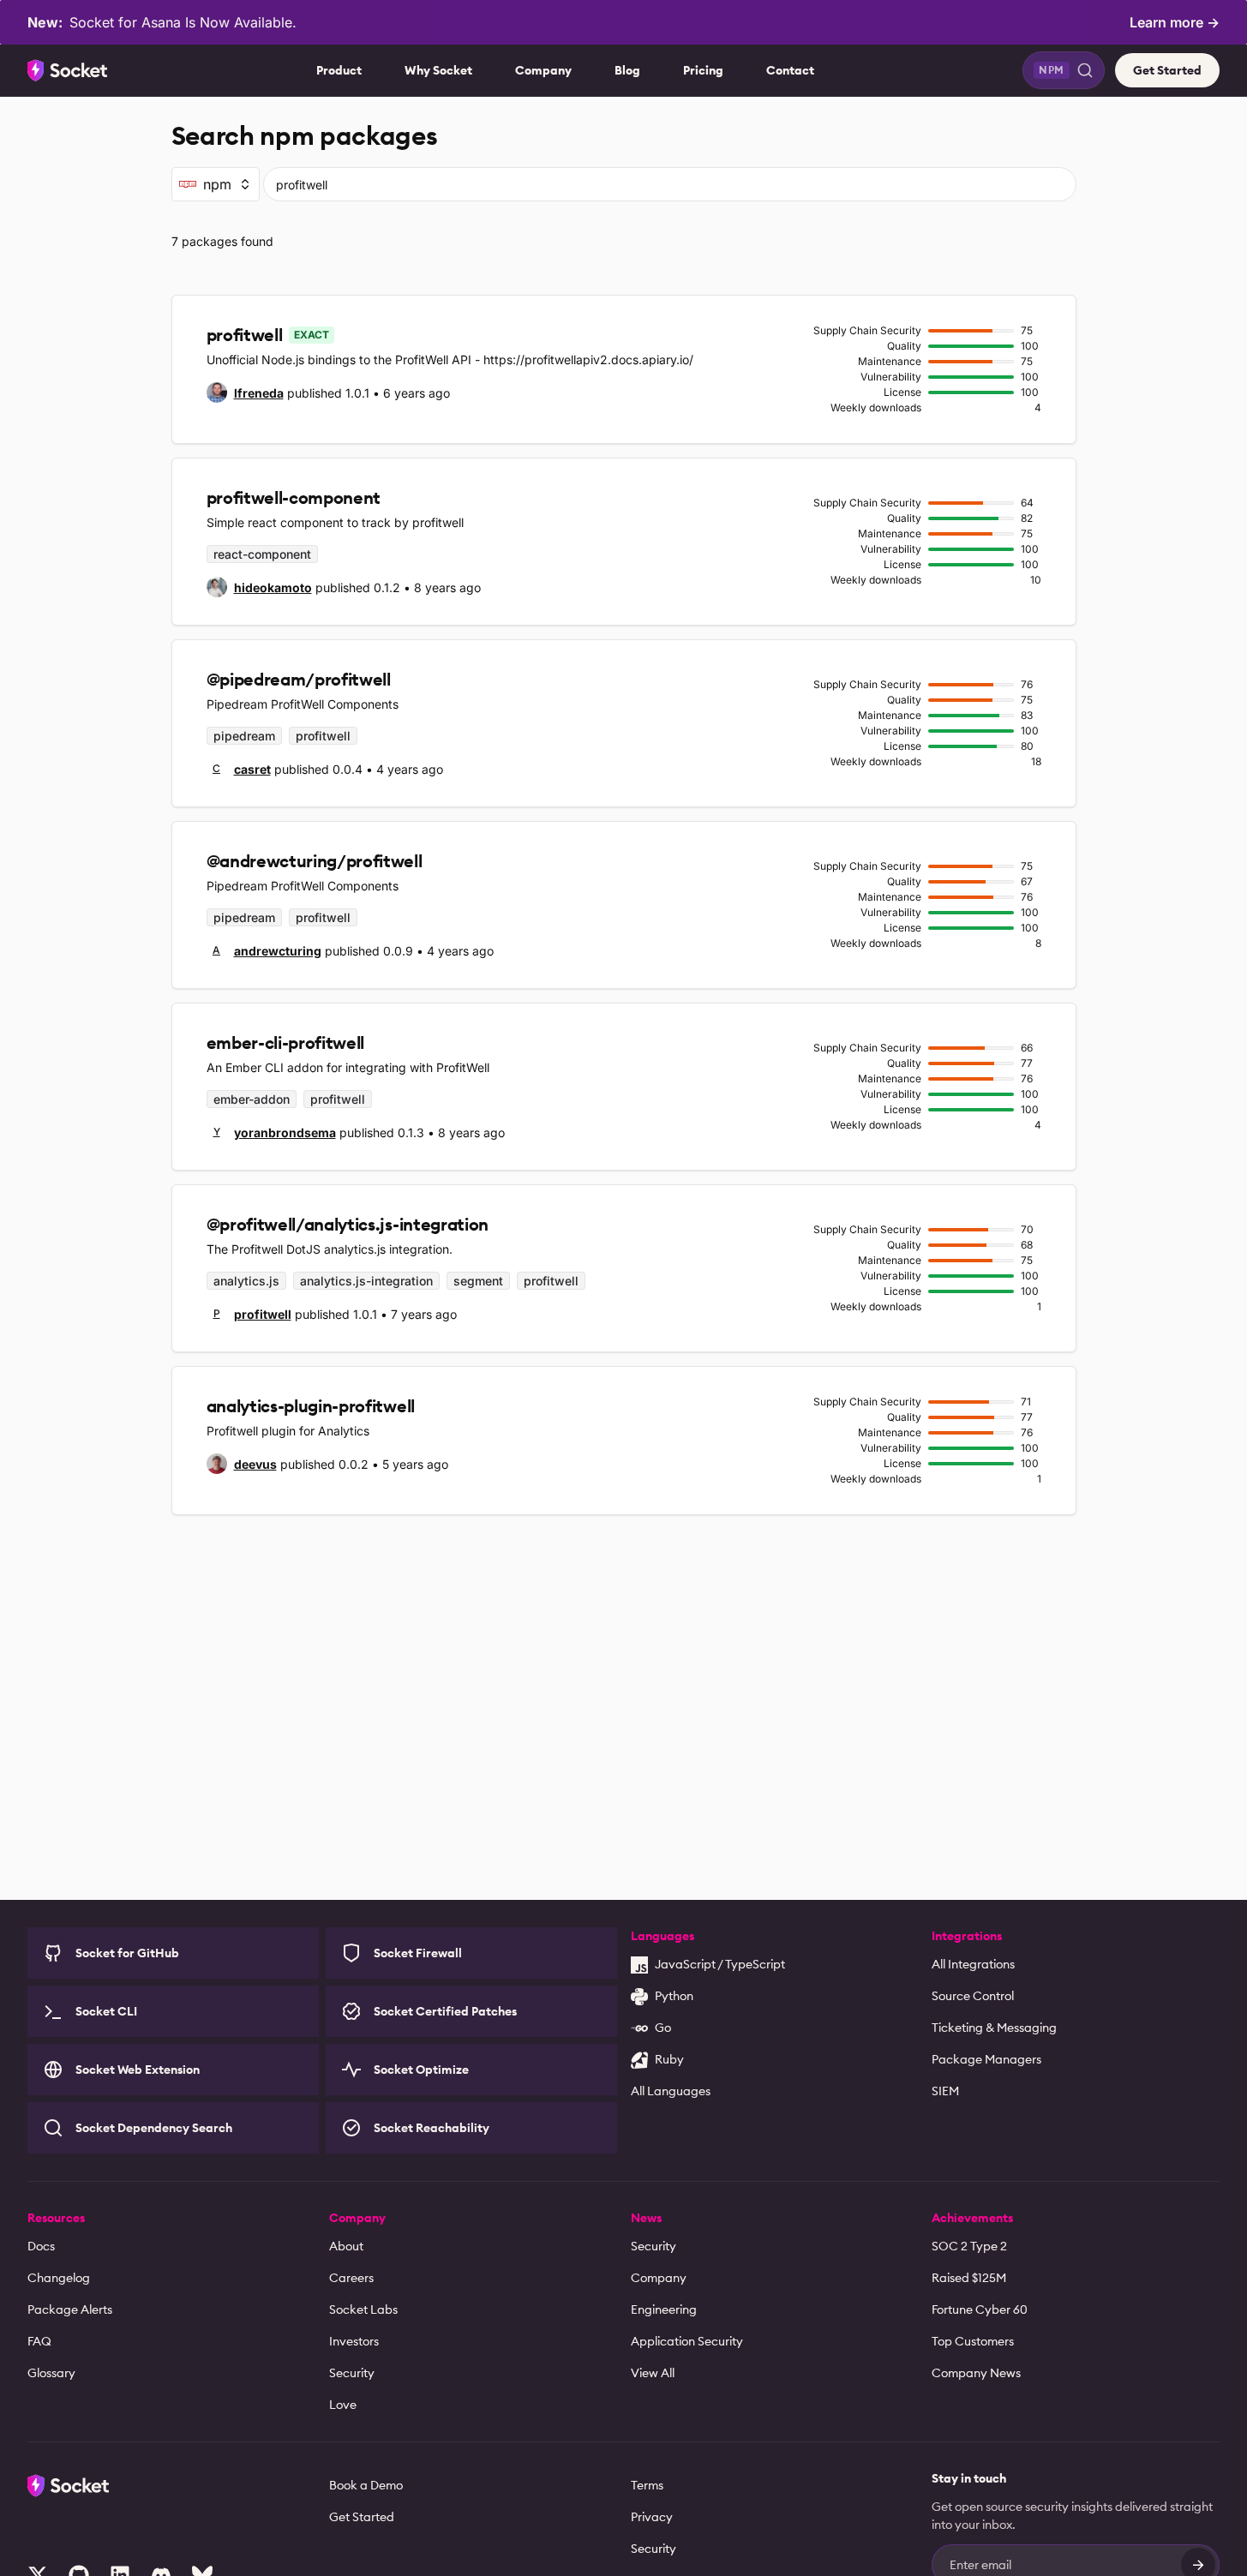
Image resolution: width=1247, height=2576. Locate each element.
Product (339, 70)
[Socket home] (68, 70)
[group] (245, 392)
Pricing (703, 70)
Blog (627, 70)
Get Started (1167, 70)
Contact (790, 70)
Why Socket (438, 70)
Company (543, 70)
